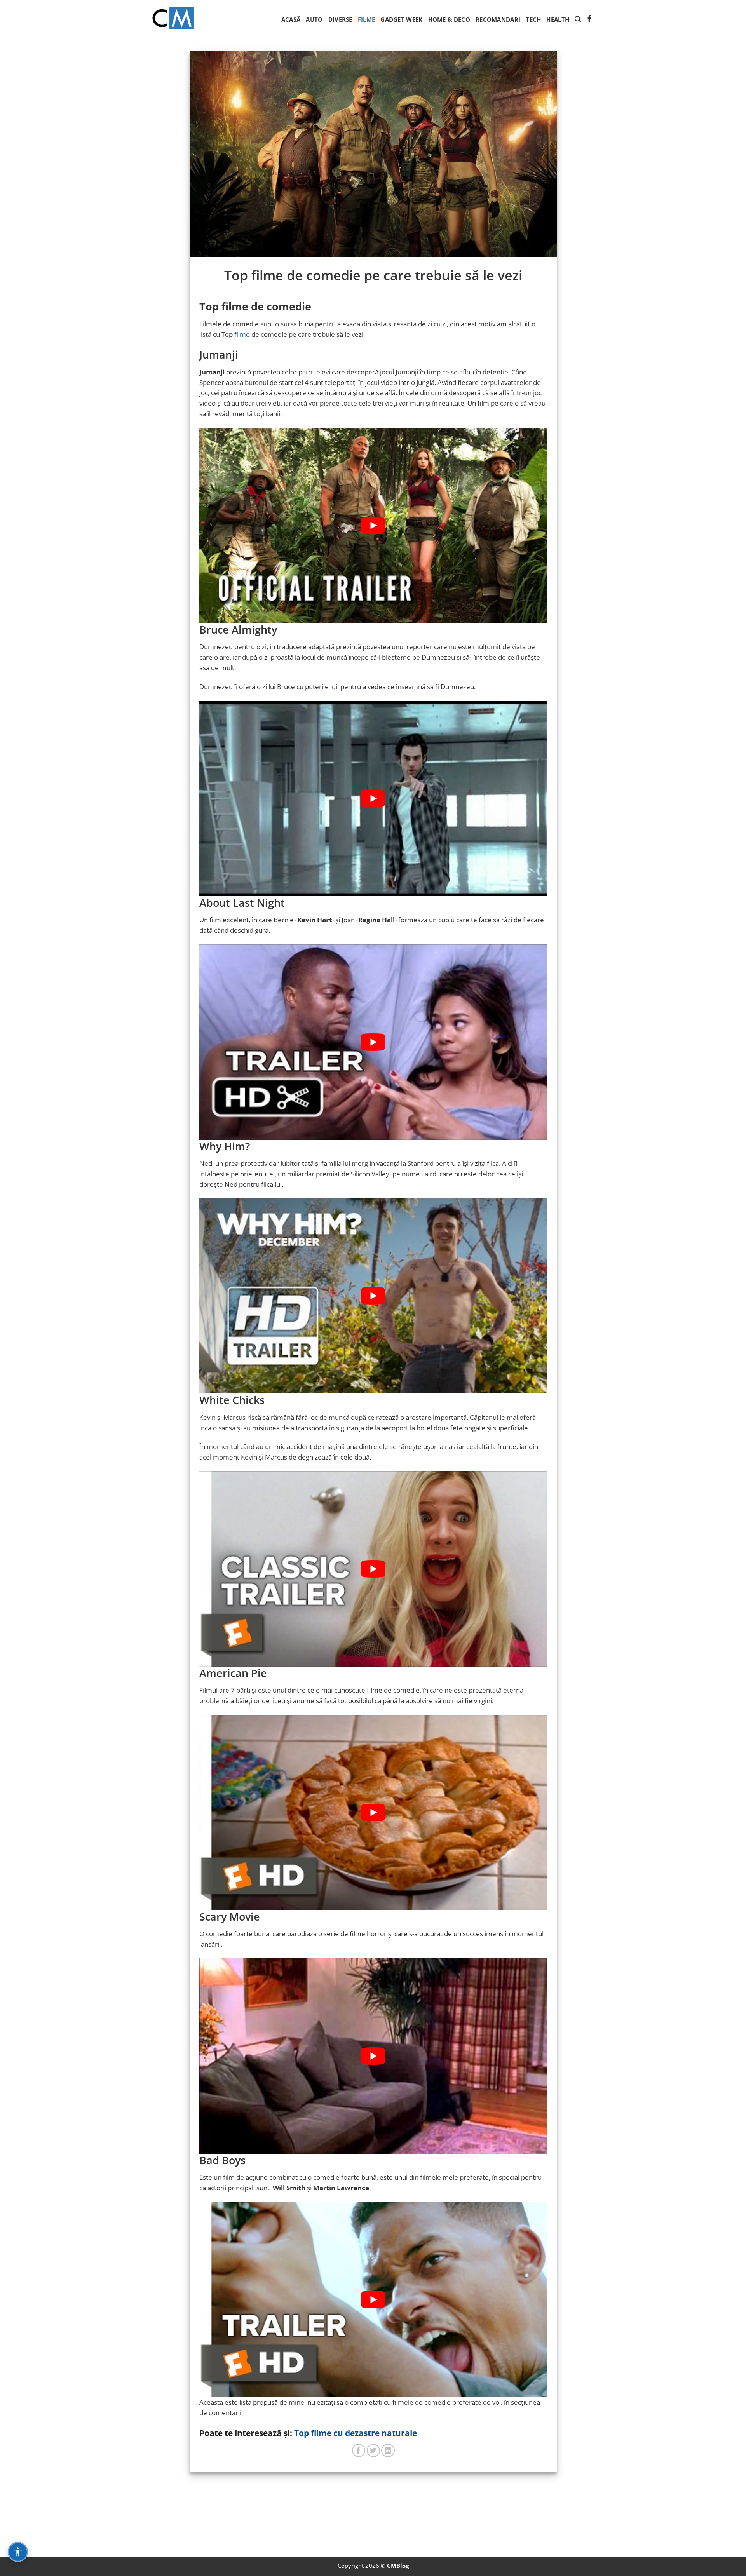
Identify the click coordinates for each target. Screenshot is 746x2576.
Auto (314, 19)
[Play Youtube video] (373, 525)
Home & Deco (449, 19)
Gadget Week (401, 19)
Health (558, 19)
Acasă (291, 19)
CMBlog (398, 2566)
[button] (578, 19)
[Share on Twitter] (374, 2451)
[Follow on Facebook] (589, 19)
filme (242, 334)
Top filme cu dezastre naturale (356, 2433)
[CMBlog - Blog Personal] (173, 19)
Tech (533, 19)
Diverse (340, 19)
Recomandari (498, 19)
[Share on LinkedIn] (388, 2451)
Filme (367, 19)
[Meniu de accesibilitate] (18, 2552)
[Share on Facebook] (359, 2451)
